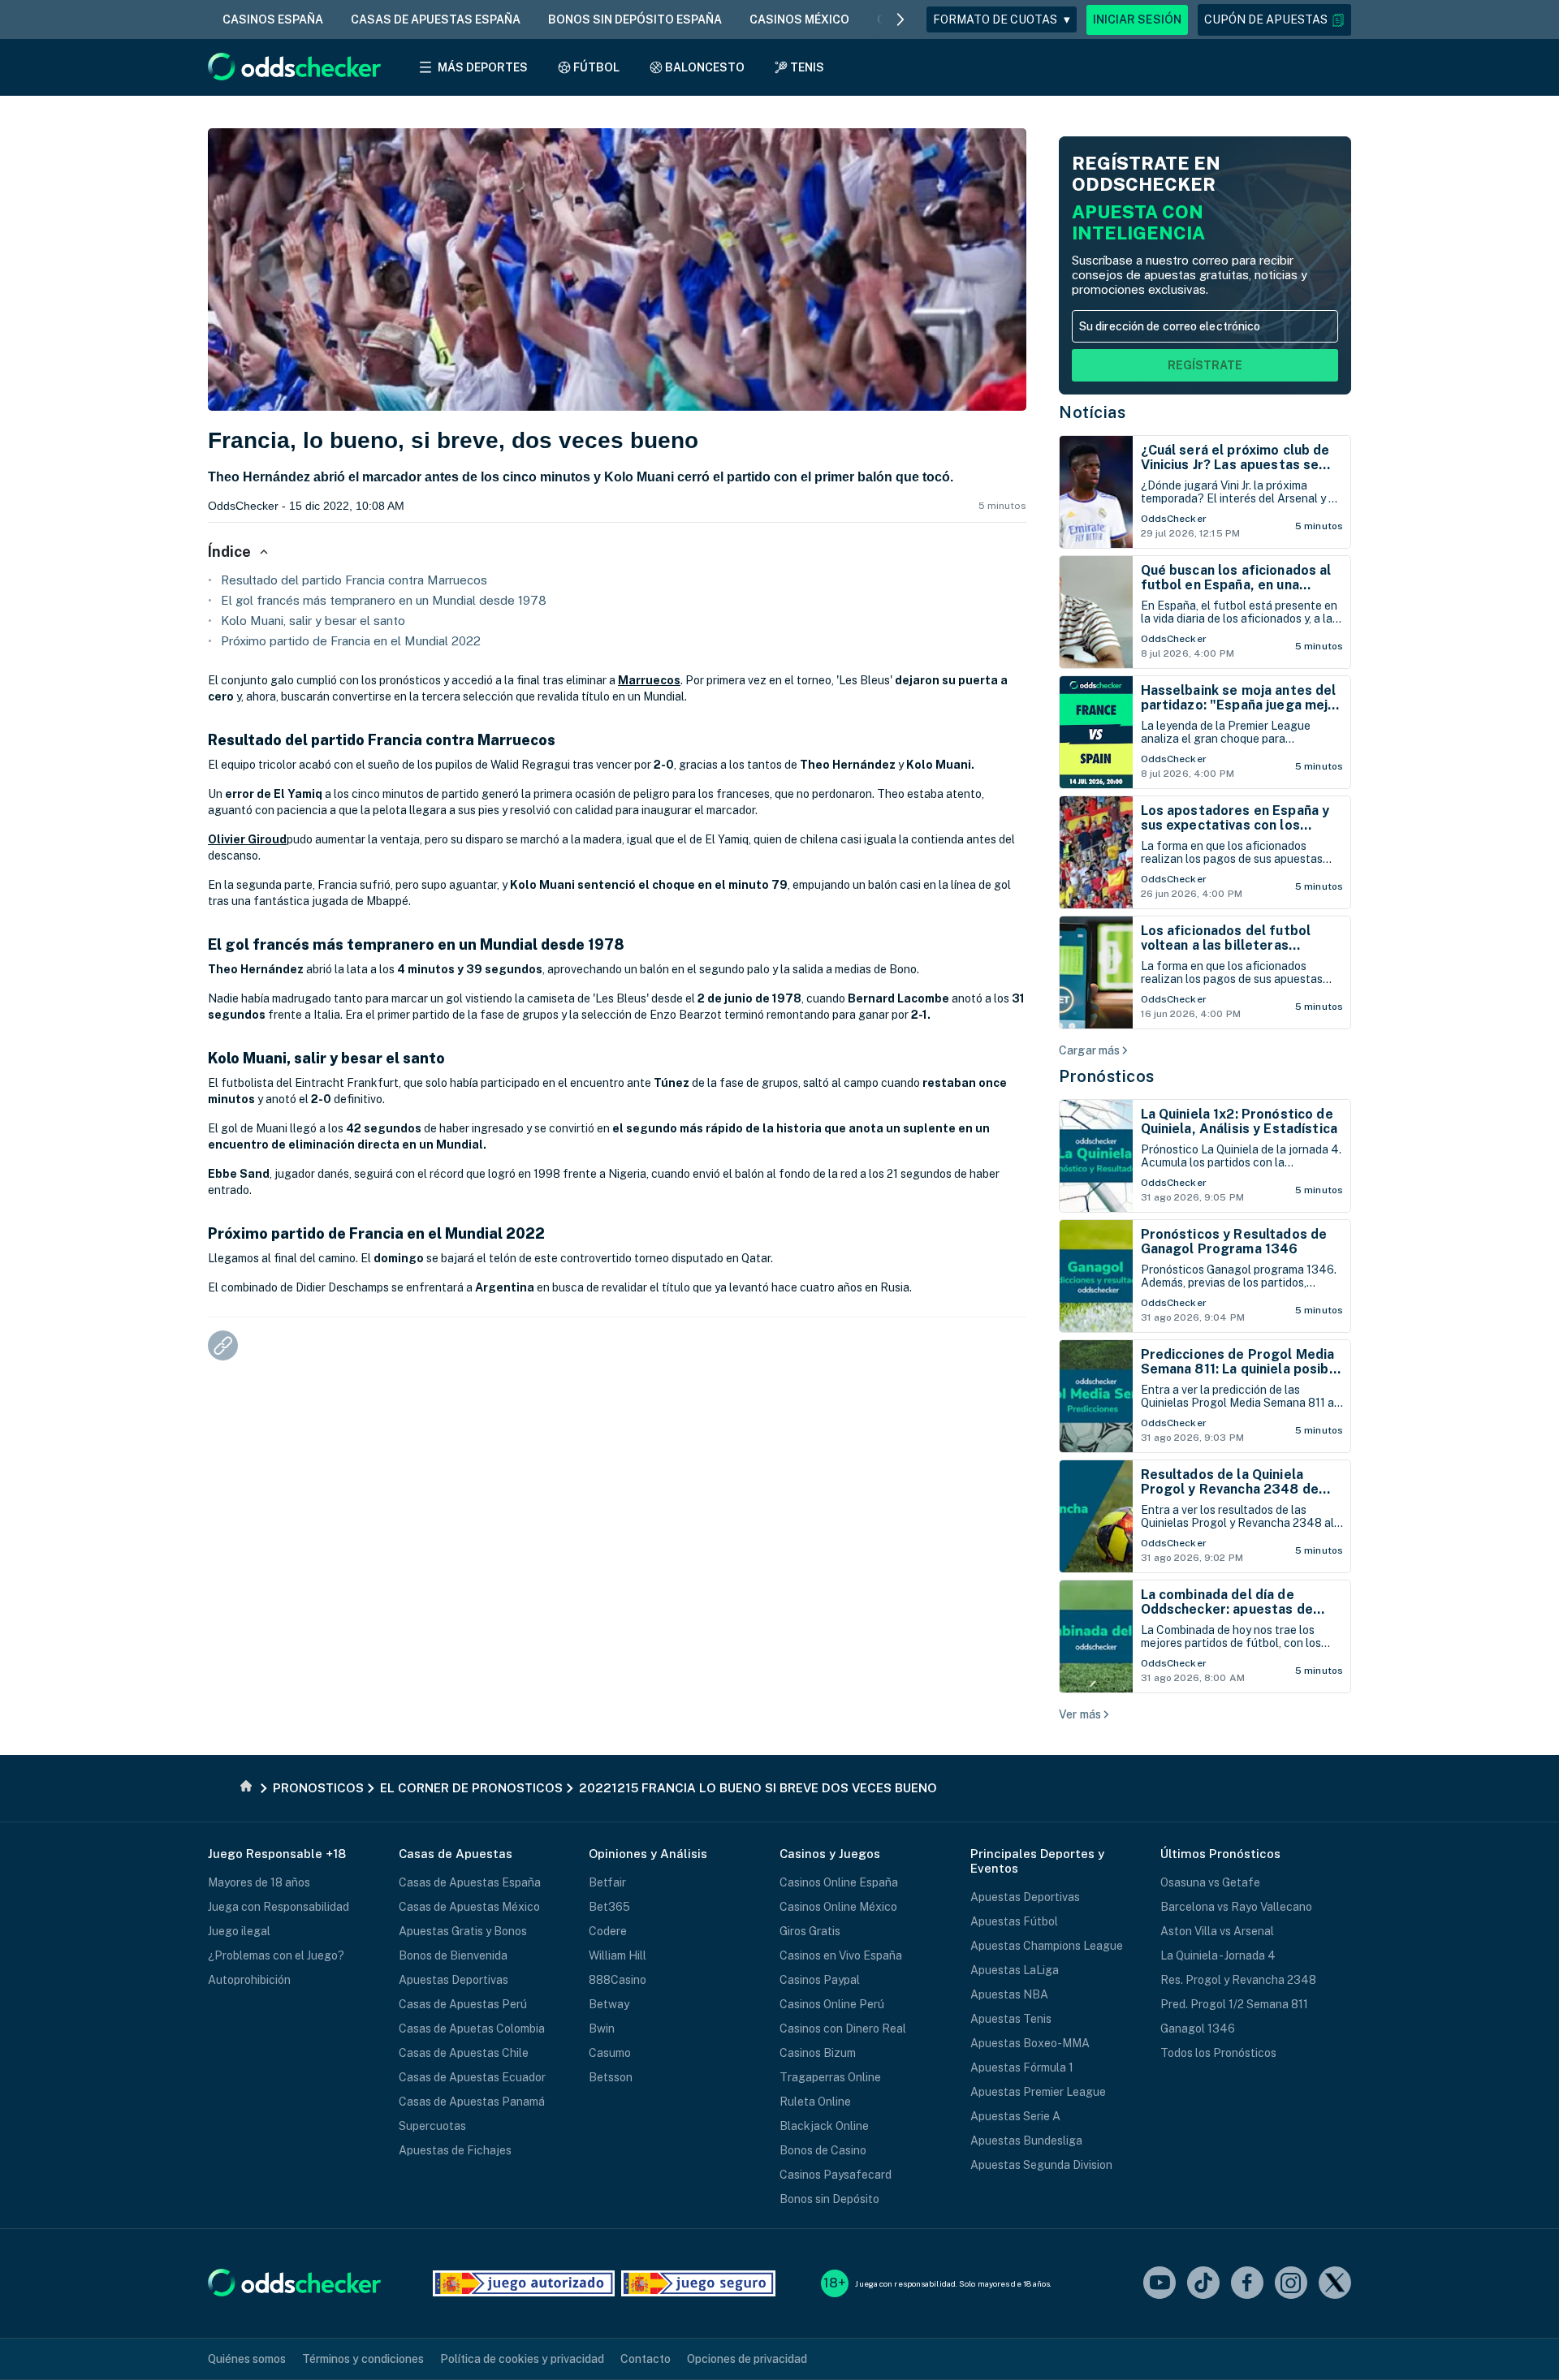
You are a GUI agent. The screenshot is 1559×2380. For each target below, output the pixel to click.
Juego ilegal (239, 1931)
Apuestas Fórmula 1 (1022, 2067)
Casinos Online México (838, 1907)
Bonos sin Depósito (829, 2199)
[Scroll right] (900, 19)
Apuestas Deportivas (453, 1980)
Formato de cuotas (1002, 19)
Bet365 (609, 1907)
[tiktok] (1203, 2284)
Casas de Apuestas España (470, 1882)
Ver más (1080, 1714)
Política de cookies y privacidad (522, 2359)
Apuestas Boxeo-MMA (1030, 2043)
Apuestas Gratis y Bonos (463, 1931)
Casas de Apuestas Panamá (472, 2102)
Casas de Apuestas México (469, 1907)
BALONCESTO (705, 67)
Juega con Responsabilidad (279, 1907)
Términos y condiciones (363, 2359)
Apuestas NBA (1009, 1994)
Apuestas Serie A (1015, 2116)
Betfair (607, 1882)
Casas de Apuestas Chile (464, 2053)
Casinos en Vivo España (841, 1955)
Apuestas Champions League (1047, 1946)
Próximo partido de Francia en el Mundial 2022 (351, 641)
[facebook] (1247, 2284)
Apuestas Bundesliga (1026, 2141)
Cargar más (1089, 1050)
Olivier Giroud (247, 839)
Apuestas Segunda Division (1041, 2165)
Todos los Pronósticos (1218, 2053)
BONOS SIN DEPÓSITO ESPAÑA (635, 19)
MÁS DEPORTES (483, 67)
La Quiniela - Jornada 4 (1218, 1955)
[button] (1274, 20)
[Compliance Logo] (524, 2283)
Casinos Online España (839, 1882)
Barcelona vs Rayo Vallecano (1236, 1907)
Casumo (610, 2053)
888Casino (618, 1980)
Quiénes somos (247, 2359)
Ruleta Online (815, 2102)
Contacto (646, 2359)
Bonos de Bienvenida (453, 1955)
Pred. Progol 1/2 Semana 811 (1234, 2004)
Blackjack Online (824, 2126)
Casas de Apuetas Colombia (472, 2029)
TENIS (807, 67)
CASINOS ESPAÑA (273, 19)
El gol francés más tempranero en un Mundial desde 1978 (384, 600)
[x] (1335, 2284)
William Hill (618, 1955)
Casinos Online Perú (832, 2004)
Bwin (602, 2029)
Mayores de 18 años (259, 1882)
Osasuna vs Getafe (1210, 1882)
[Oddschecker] (294, 2284)
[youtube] (1160, 2284)
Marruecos (649, 680)
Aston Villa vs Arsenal (1217, 1931)
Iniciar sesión (1137, 19)
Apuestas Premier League (1038, 2092)
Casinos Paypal (820, 1980)
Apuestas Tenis (1011, 2019)
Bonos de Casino (823, 2150)
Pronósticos (1107, 1076)
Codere (608, 1931)
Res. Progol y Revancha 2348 (1238, 1980)
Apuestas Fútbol (1014, 1921)
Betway (609, 2004)
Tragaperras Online (830, 2077)
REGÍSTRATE (1205, 365)
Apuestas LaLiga (1015, 1970)
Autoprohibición (249, 1980)
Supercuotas (432, 2126)
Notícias (1092, 412)
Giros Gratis (810, 1931)
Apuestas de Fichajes (455, 2150)
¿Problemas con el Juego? (276, 1955)
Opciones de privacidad (747, 2359)
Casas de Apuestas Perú (463, 2004)
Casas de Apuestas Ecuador (472, 2077)
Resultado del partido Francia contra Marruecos (354, 580)
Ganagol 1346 (1198, 2029)
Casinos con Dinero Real (843, 2029)
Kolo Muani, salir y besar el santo (313, 621)
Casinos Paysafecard (836, 2175)
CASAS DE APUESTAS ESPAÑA (436, 19)
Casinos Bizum (818, 2053)
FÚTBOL (596, 67)
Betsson (611, 2077)
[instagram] (1291, 2284)
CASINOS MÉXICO (799, 19)
